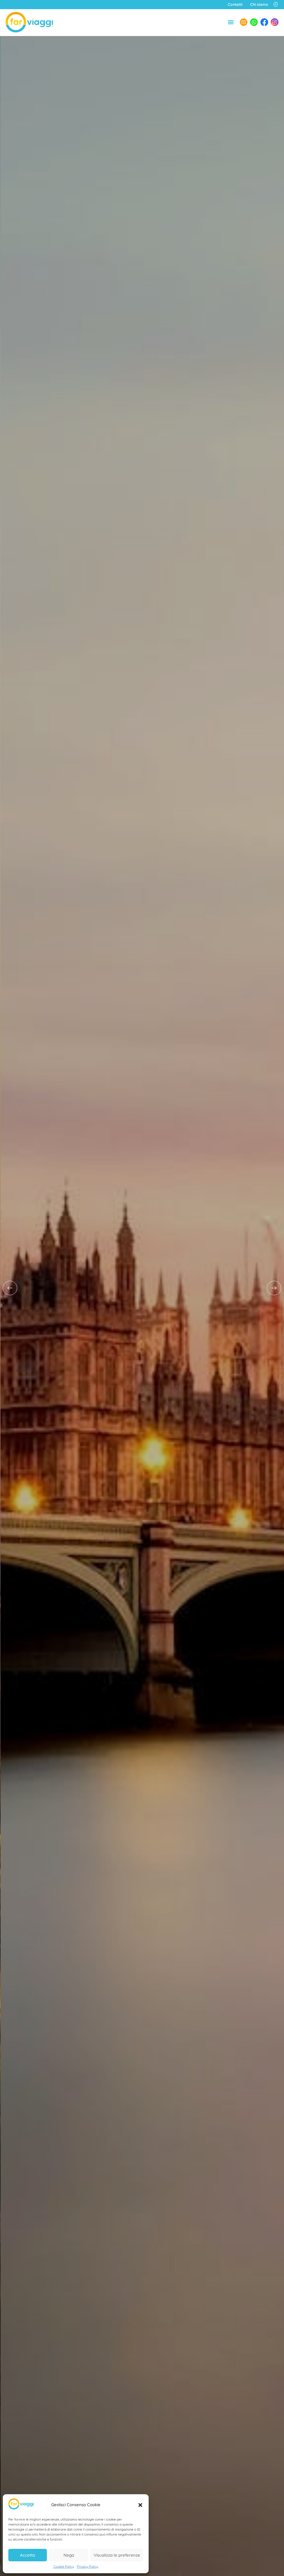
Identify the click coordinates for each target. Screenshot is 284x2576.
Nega (69, 2555)
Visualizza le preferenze (117, 2555)
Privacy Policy (88, 2566)
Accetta (27, 2555)
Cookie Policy (64, 2566)
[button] (140, 2505)
